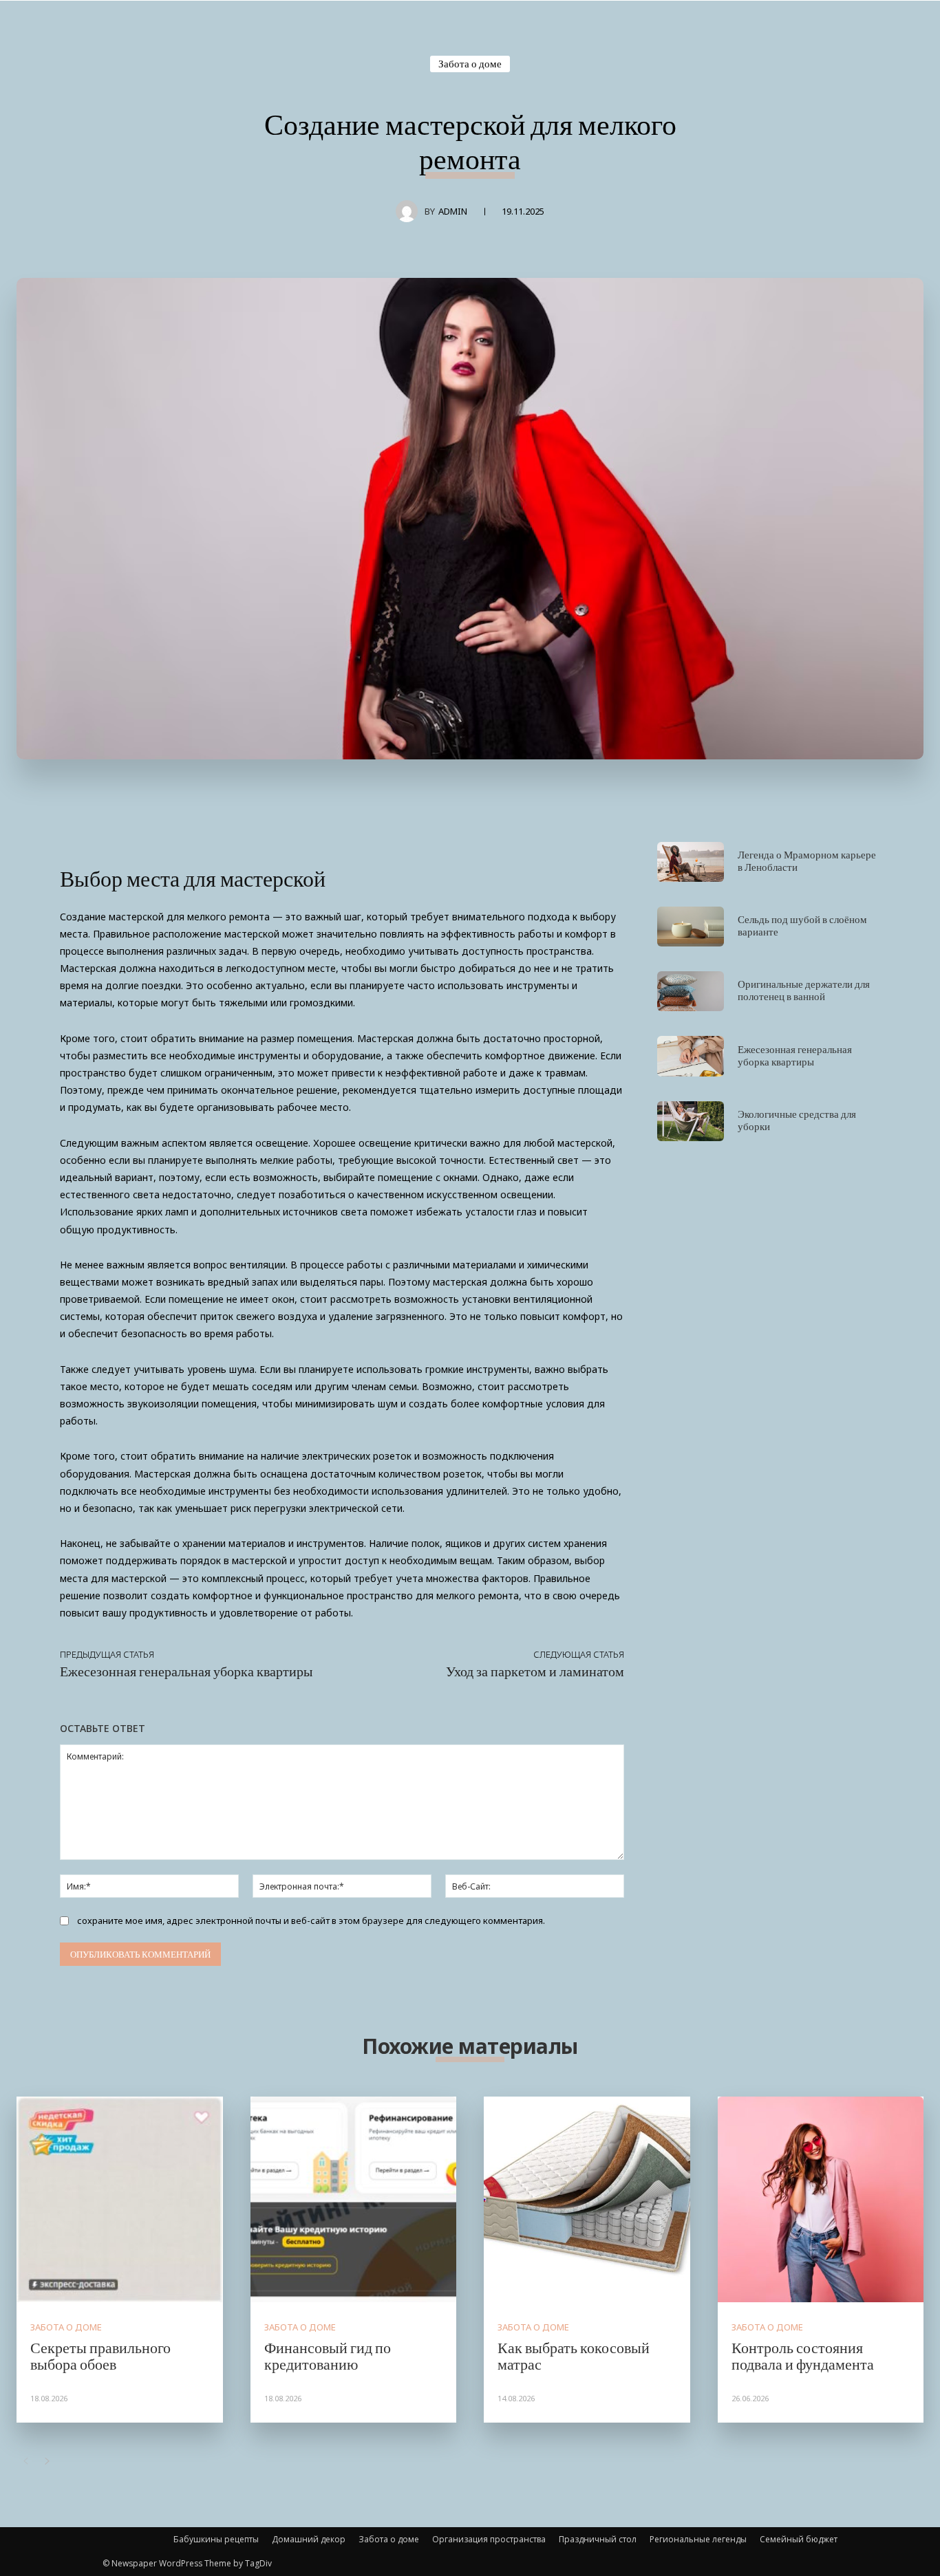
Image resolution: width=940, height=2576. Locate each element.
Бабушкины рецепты (216, 2539)
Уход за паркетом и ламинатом (535, 1671)
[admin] (410, 211)
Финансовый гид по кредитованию (328, 2355)
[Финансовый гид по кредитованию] (354, 2200)
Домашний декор (309, 2539)
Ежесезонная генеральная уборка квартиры (186, 1671)
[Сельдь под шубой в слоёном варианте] (691, 927)
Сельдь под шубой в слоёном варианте (802, 925)
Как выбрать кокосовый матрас (574, 2355)
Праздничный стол (598, 2539)
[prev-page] (25, 2461)
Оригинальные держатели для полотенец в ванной (804, 990)
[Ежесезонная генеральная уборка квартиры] (691, 1056)
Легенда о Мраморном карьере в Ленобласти (807, 861)
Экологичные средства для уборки (797, 1120)
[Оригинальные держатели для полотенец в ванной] (691, 991)
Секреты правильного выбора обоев (100, 2355)
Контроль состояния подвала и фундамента (803, 2355)
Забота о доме (470, 63)
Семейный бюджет (799, 2539)
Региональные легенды (698, 2539)
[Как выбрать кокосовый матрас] (587, 2200)
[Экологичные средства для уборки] (691, 1121)
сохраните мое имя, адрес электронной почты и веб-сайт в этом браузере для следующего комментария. (311, 1920)
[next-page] (47, 2461)
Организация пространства (489, 2539)
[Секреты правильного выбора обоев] (120, 2200)
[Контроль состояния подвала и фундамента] (821, 2200)
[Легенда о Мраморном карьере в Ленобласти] (691, 862)
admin (453, 211)
